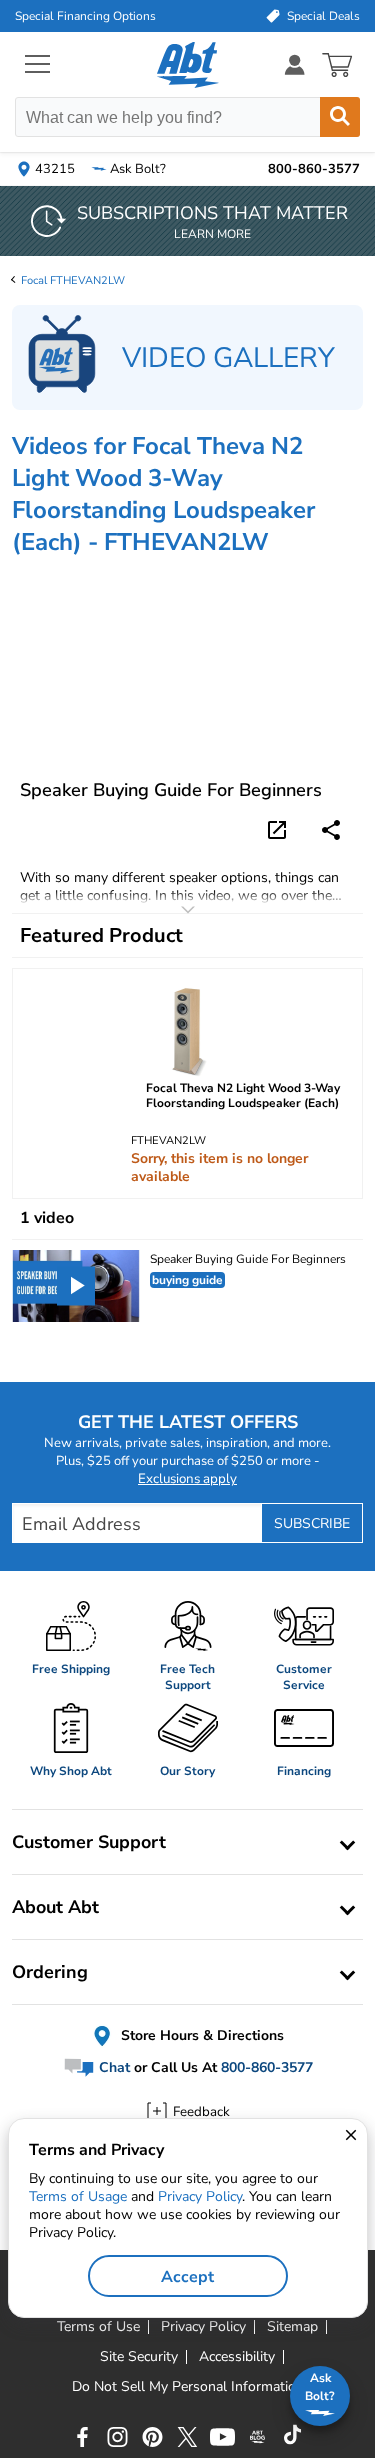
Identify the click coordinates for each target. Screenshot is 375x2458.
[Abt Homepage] (187, 65)
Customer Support (89, 1842)
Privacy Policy (200, 2196)
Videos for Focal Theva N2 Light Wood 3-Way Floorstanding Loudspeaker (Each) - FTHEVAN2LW (163, 494)
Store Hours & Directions (200, 2035)
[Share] (331, 830)
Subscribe (312, 1523)
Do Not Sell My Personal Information (188, 2387)
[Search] (340, 117)
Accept (187, 2277)
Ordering (50, 1972)
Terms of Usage (78, 2196)
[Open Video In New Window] (280, 829)
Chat (112, 2068)
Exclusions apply (187, 1479)
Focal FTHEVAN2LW (73, 280)
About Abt (55, 1907)
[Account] (295, 64)
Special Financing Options (85, 16)
